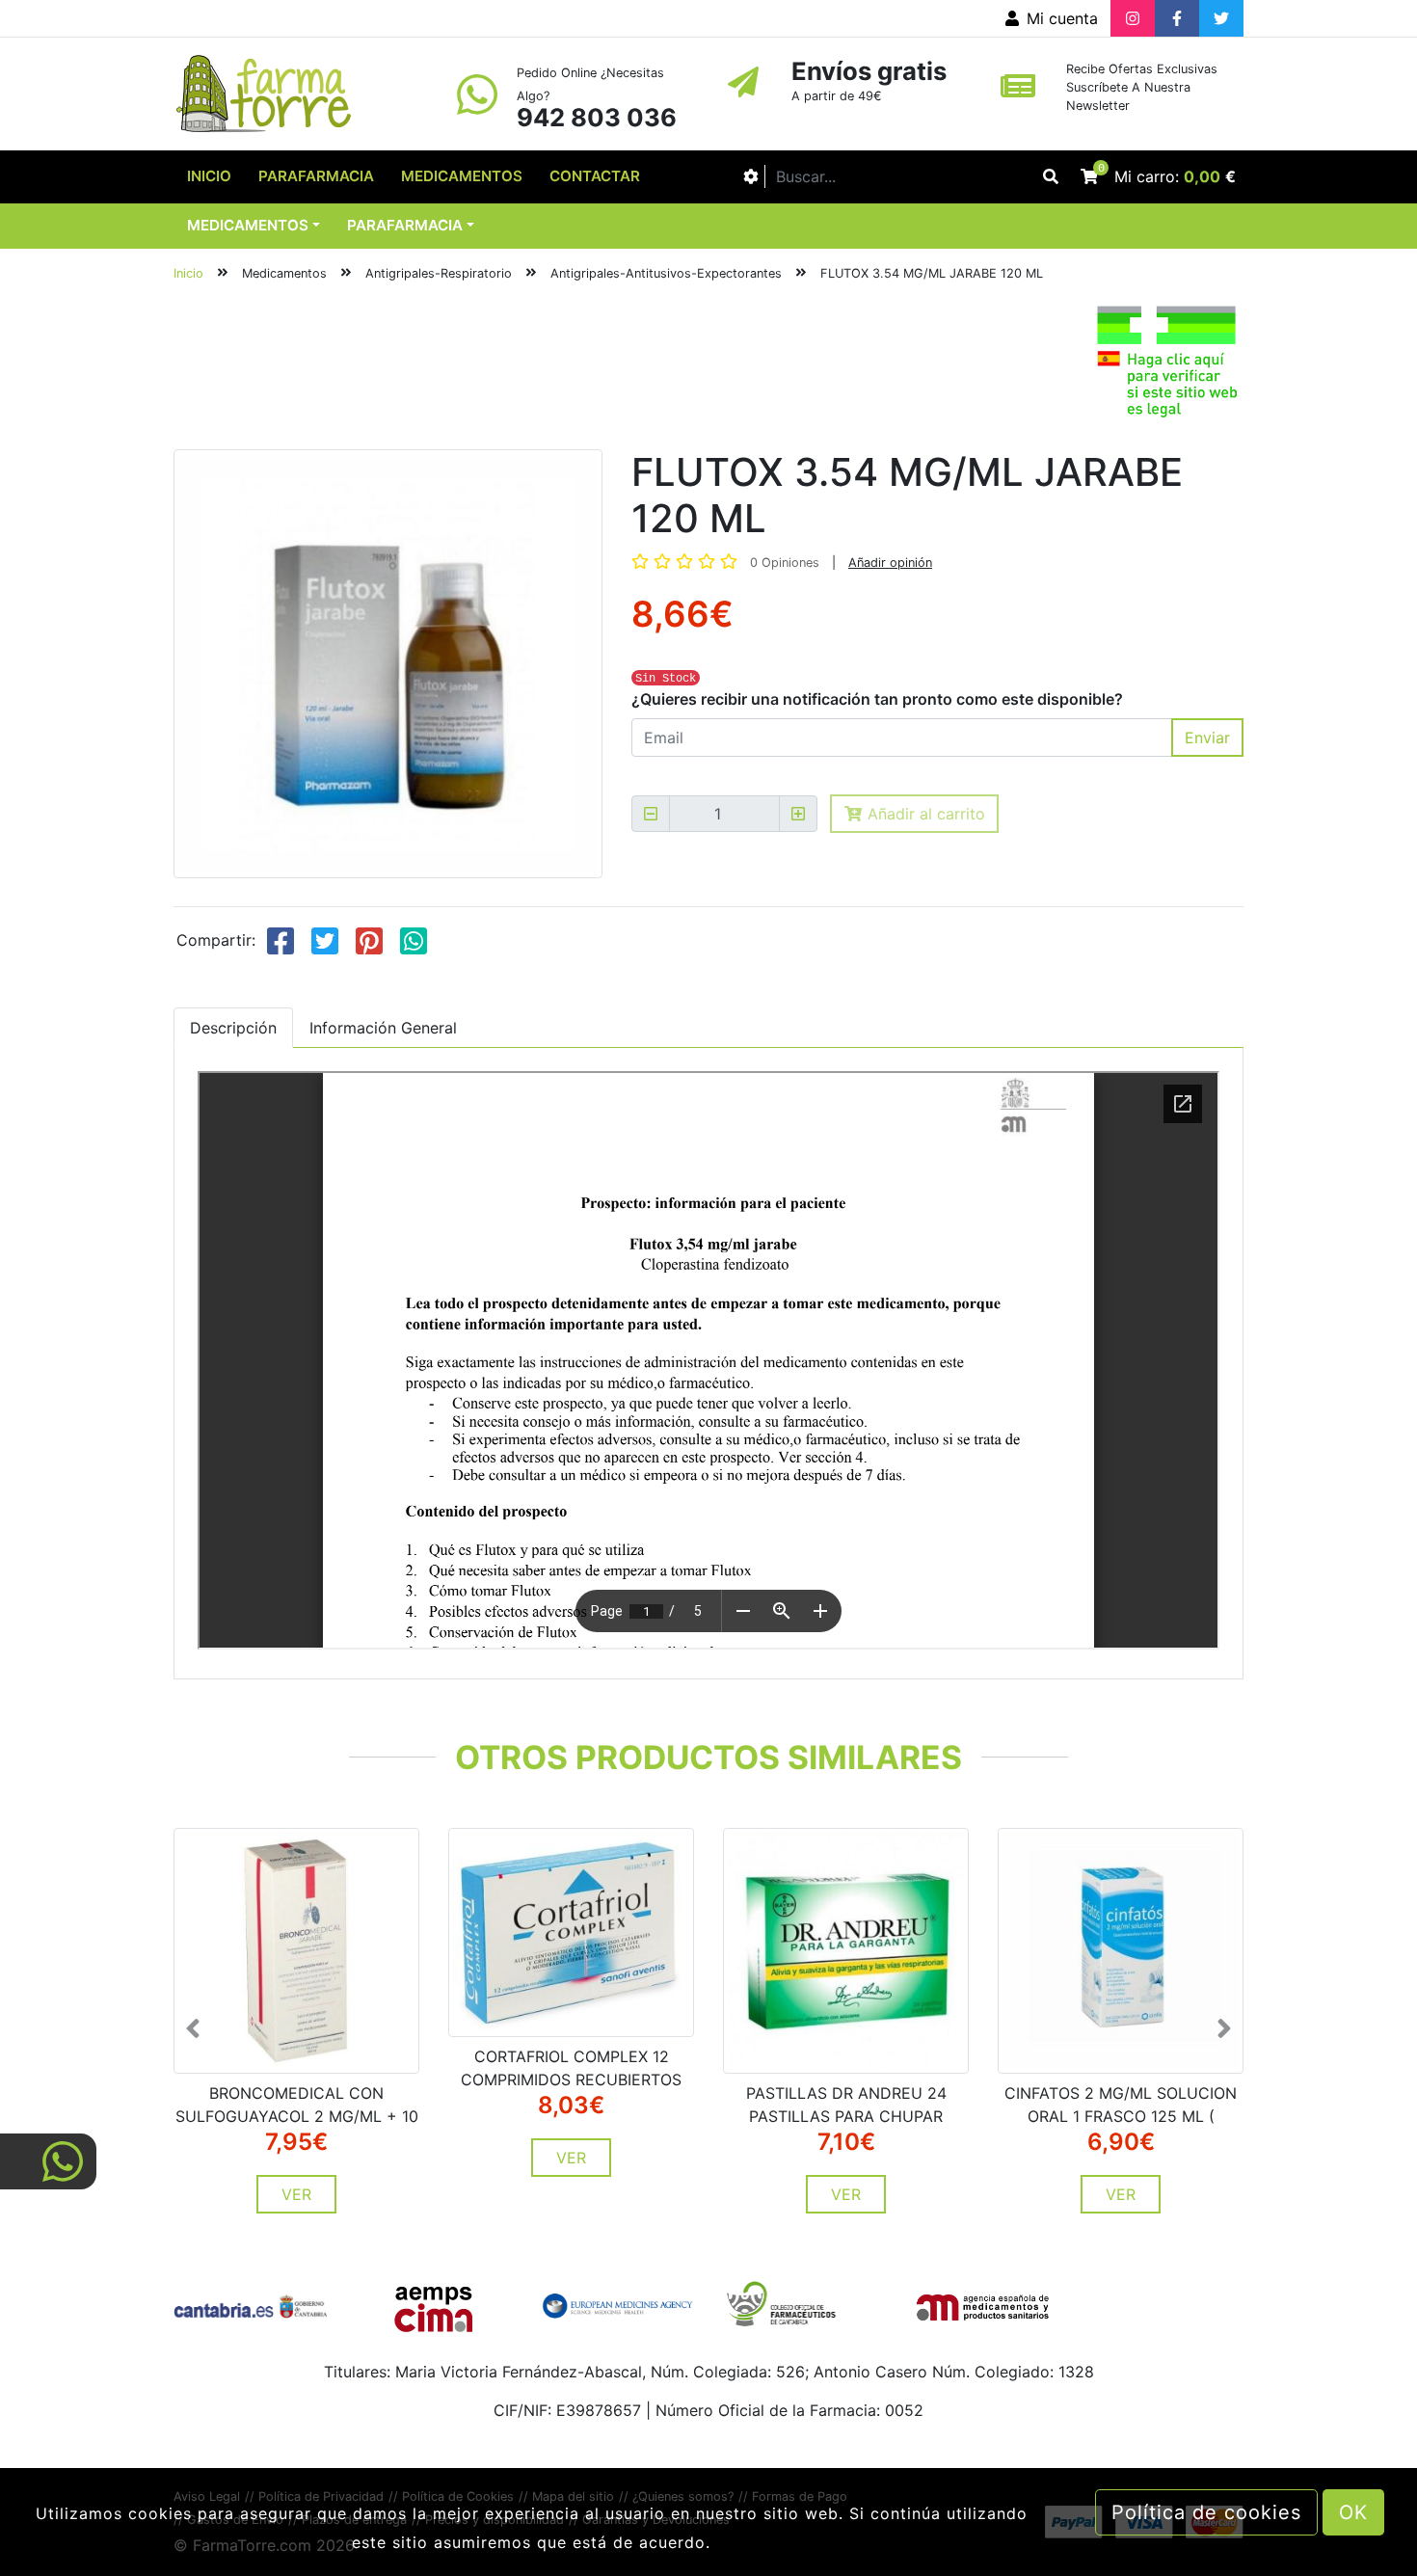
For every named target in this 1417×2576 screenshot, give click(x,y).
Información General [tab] (383, 1028)
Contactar (595, 176)
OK (1353, 2512)
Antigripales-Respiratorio (439, 273)
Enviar (1207, 738)
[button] (216, 2028)
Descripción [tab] (233, 1028)
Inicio (209, 176)
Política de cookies (1206, 2512)
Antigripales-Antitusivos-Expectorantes (666, 273)
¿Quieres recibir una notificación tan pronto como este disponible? (877, 699)
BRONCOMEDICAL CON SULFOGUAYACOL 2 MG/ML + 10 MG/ (297, 2116)
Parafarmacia (316, 176)
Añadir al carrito (924, 814)
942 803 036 (597, 117)
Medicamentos (462, 176)
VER (296, 2194)
